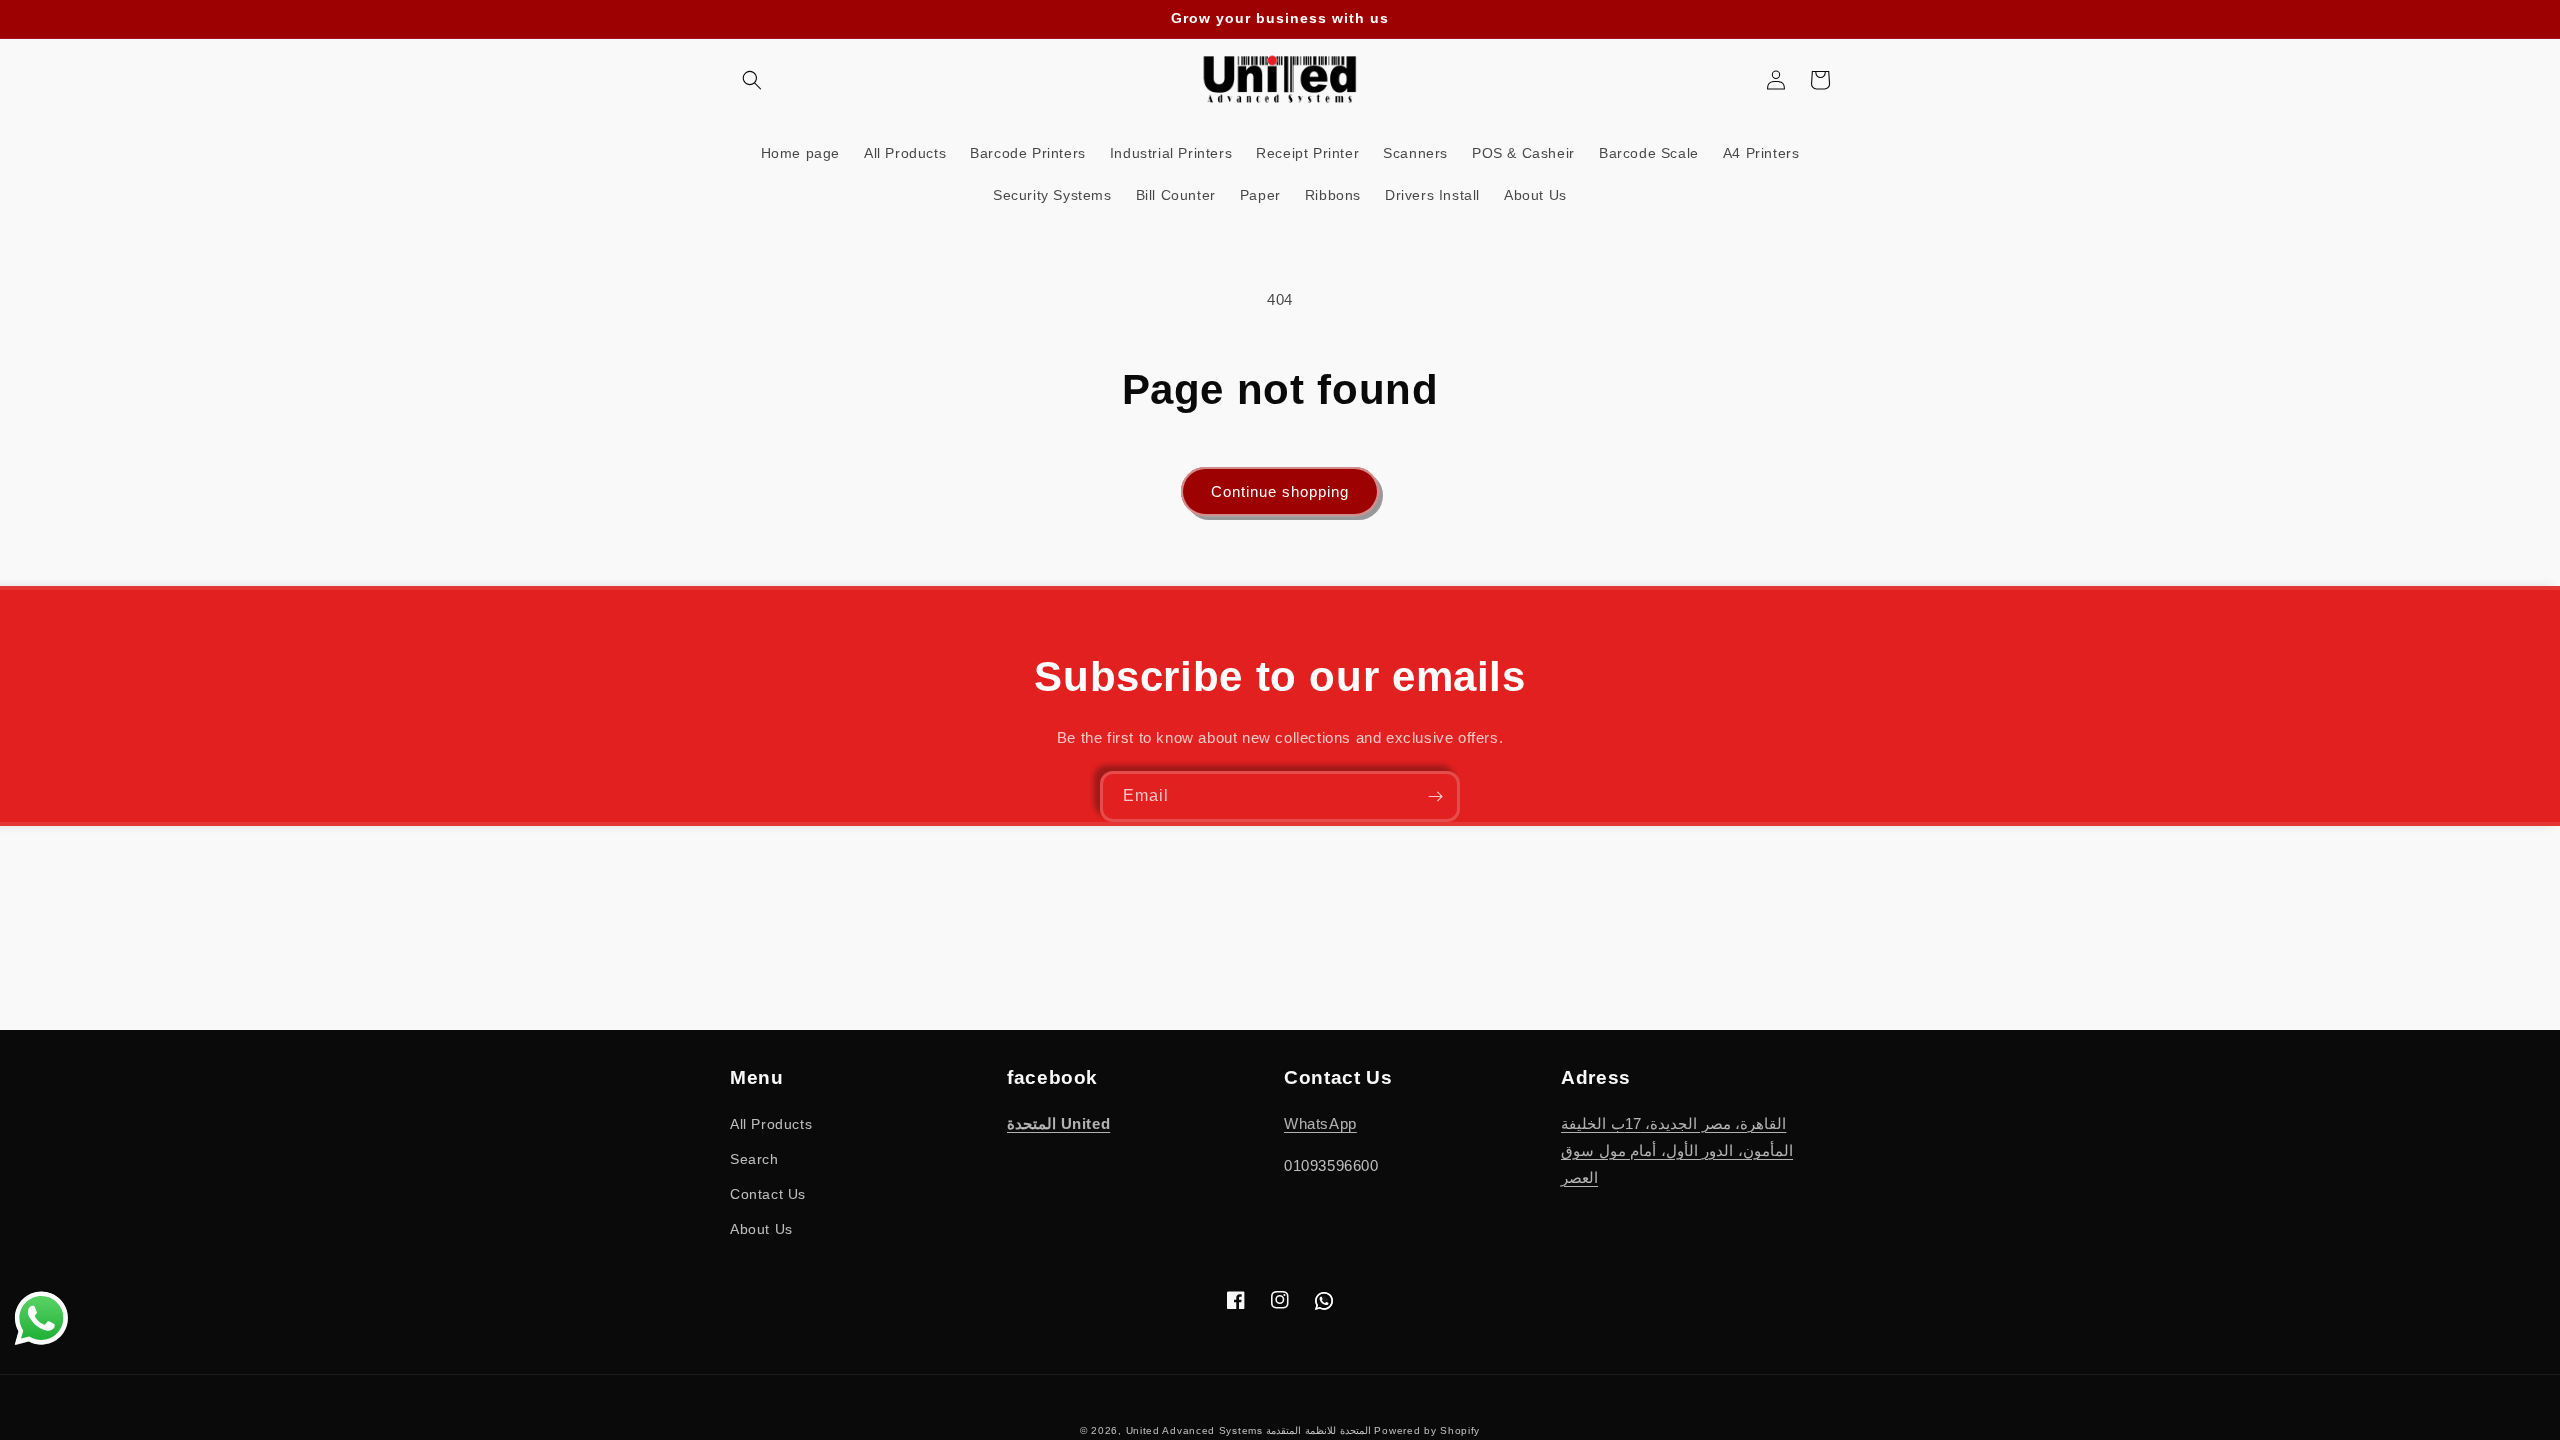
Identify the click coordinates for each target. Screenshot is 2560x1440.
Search (754, 1159)
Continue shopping (1280, 491)
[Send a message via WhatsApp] (41, 1318)
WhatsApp (1320, 1123)
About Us (761, 1229)
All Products (771, 1124)
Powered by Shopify (1427, 1430)
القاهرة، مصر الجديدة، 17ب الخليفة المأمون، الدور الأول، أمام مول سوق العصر (1677, 1150)
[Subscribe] (1435, 796)
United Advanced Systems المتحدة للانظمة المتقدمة (1248, 1430)
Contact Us (768, 1194)
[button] (752, 80)
